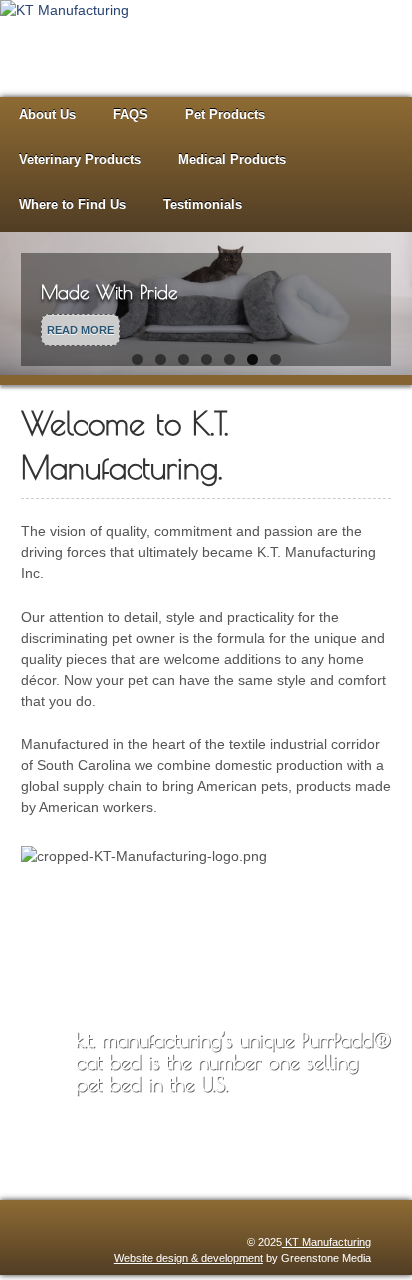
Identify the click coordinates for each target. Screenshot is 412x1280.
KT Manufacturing (326, 1247)
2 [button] (160, 364)
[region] (206, 313)
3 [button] (183, 364)
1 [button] (137, 364)
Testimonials (202, 209)
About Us (47, 119)
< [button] (25, 303)
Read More (80, 335)
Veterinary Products (80, 164)
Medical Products (232, 164)
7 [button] (275, 364)
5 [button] (229, 364)
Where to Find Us (72, 209)
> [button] (387, 303)
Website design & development (188, 1263)
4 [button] (206, 364)
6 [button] (252, 364)
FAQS (130, 119)
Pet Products (225, 119)
